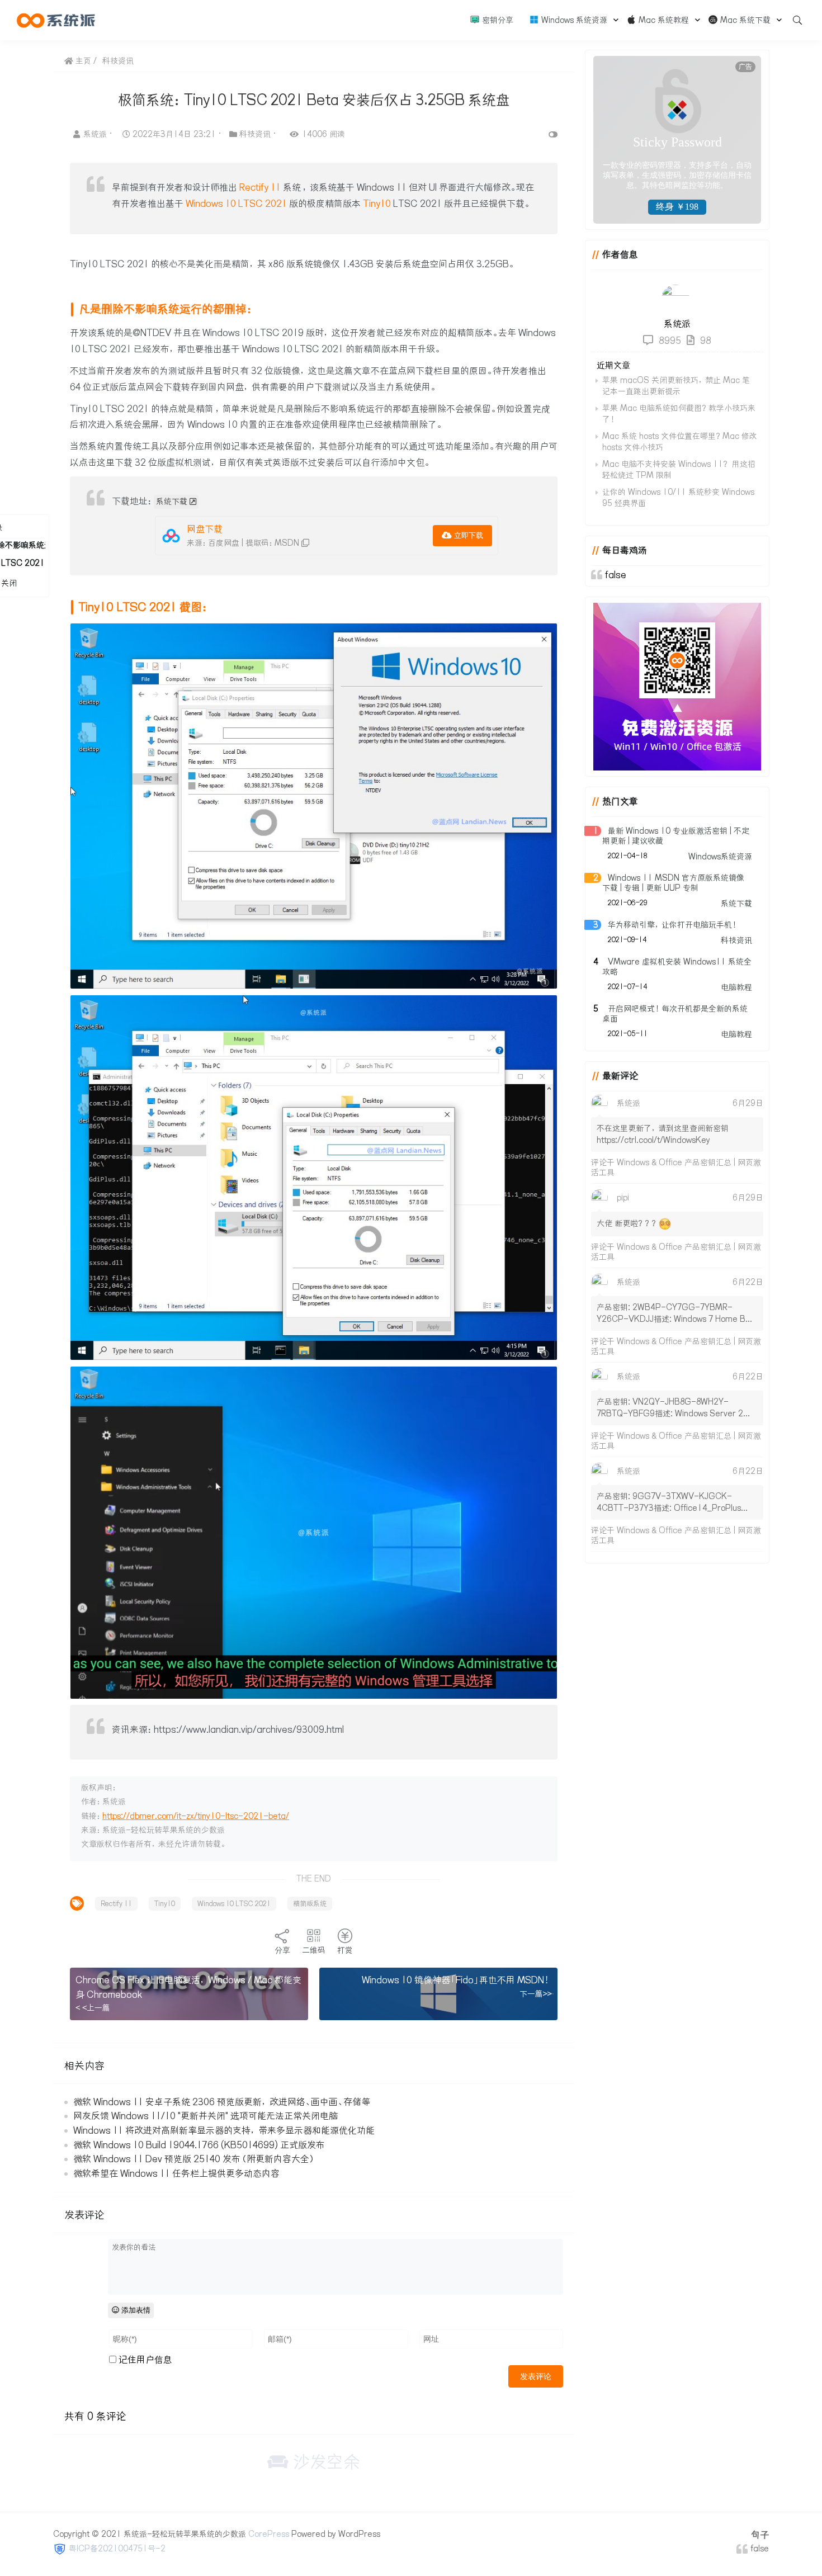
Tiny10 (377, 204)
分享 (282, 1950)
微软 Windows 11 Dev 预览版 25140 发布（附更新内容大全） (194, 2159)
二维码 (314, 1950)
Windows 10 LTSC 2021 (236, 204)
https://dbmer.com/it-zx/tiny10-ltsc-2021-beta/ (196, 1816)
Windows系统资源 (720, 857)
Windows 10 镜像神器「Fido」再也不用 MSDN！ (457, 1980)
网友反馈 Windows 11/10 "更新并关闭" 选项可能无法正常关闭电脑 (206, 2116)
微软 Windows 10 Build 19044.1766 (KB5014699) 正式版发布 (199, 2145)
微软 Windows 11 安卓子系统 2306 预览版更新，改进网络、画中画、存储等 (222, 2102)
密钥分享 (497, 20)
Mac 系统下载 (744, 20)
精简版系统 (310, 1904)
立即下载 (467, 535)
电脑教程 (736, 987)
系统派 (96, 134)
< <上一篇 (93, 2008)
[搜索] (793, 20)
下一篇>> (536, 1994)
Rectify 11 (260, 187)
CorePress (269, 2534)
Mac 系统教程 (663, 20)
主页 (82, 61)
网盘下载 (205, 529)
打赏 (345, 1950)
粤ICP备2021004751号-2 (117, 2549)
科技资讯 (118, 61)
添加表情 (135, 2310)
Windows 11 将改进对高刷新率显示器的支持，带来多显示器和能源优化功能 (224, 2130)
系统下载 (172, 502)
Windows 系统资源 (573, 20)
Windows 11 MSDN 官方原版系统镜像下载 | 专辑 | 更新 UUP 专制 (673, 883)
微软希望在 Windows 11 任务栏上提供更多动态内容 (176, 2173)
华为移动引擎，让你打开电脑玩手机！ (673, 925)
